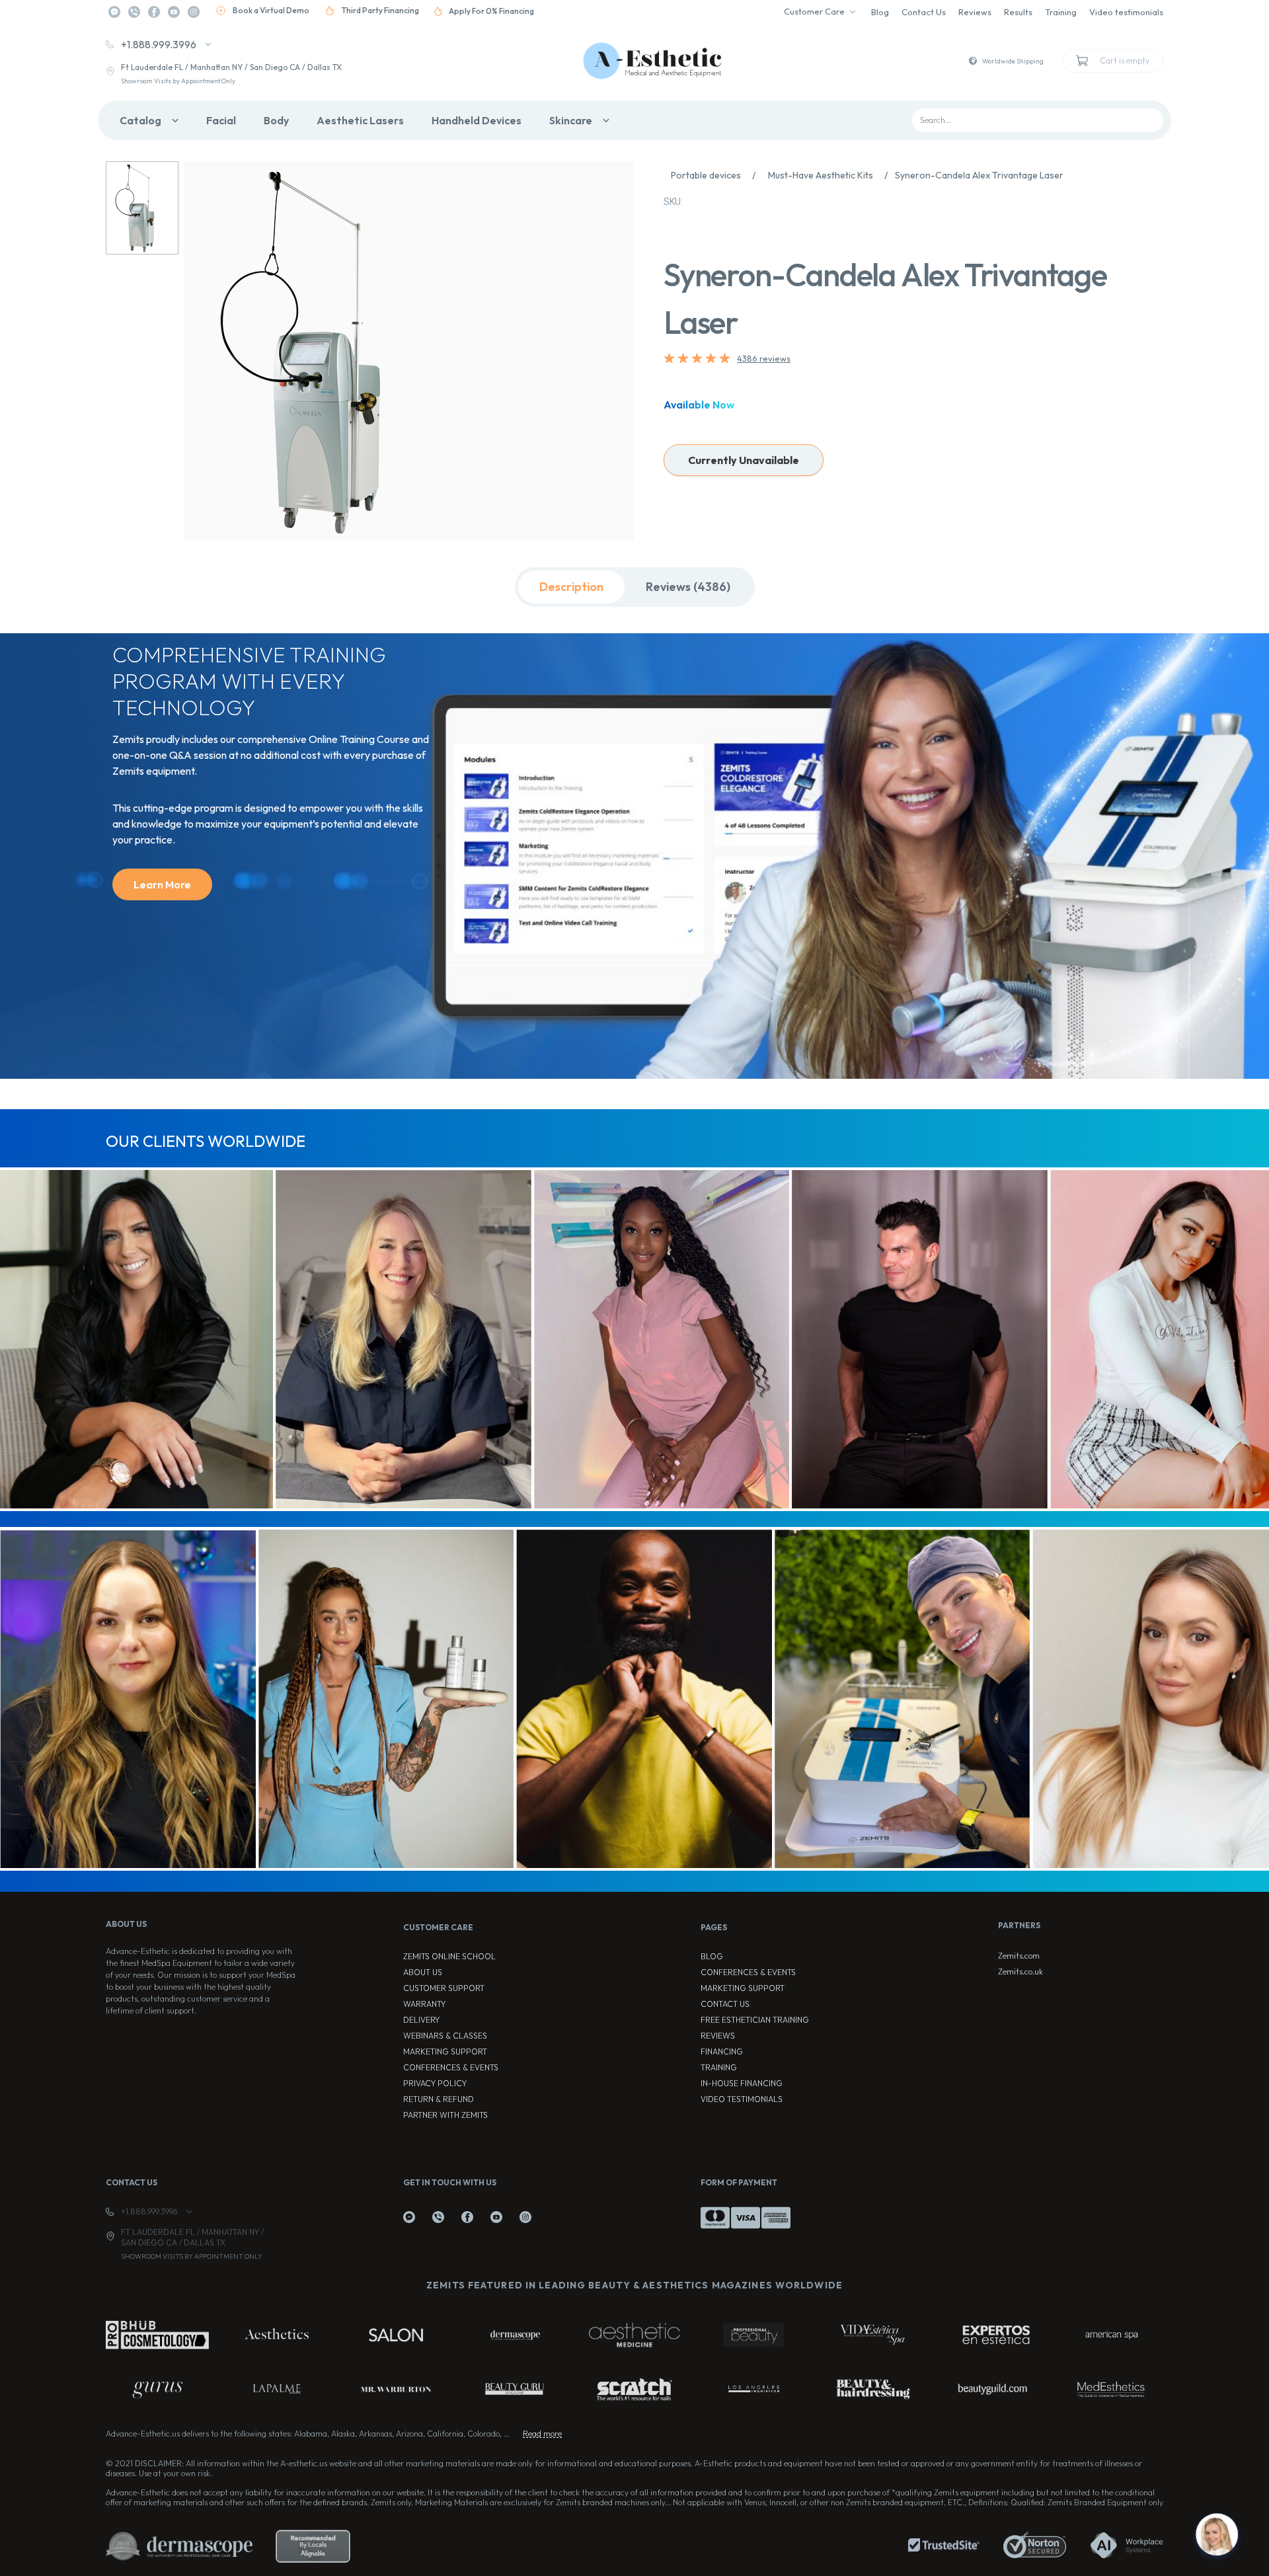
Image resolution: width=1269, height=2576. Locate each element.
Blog (880, 12)
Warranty (424, 2004)
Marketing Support (445, 2051)
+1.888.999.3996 (159, 44)
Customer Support (444, 1988)
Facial (221, 120)
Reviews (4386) (688, 587)
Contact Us (924, 12)
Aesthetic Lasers (360, 120)
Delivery (421, 2020)
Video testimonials (1126, 12)
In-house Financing (742, 2083)
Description (571, 587)
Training (1061, 12)
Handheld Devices (477, 120)
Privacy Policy (435, 2083)
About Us (423, 1972)
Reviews (975, 12)
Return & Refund (439, 2099)
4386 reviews (764, 358)
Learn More (162, 884)
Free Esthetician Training (755, 2020)
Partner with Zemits (445, 2115)
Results (1018, 12)
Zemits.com (1019, 1956)
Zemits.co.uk (1020, 1971)
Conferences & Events (451, 2067)
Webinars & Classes (445, 2036)
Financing (722, 2051)
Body (276, 120)
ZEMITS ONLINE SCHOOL (449, 1956)
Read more (542, 2434)
